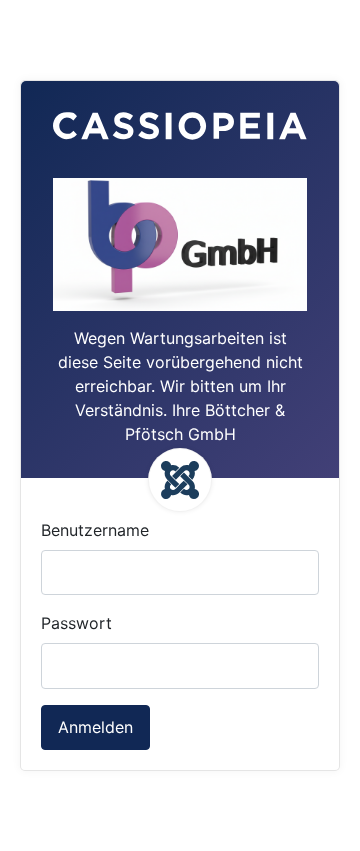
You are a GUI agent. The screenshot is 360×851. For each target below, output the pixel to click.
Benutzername (95, 530)
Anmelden (95, 727)
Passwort (76, 623)
